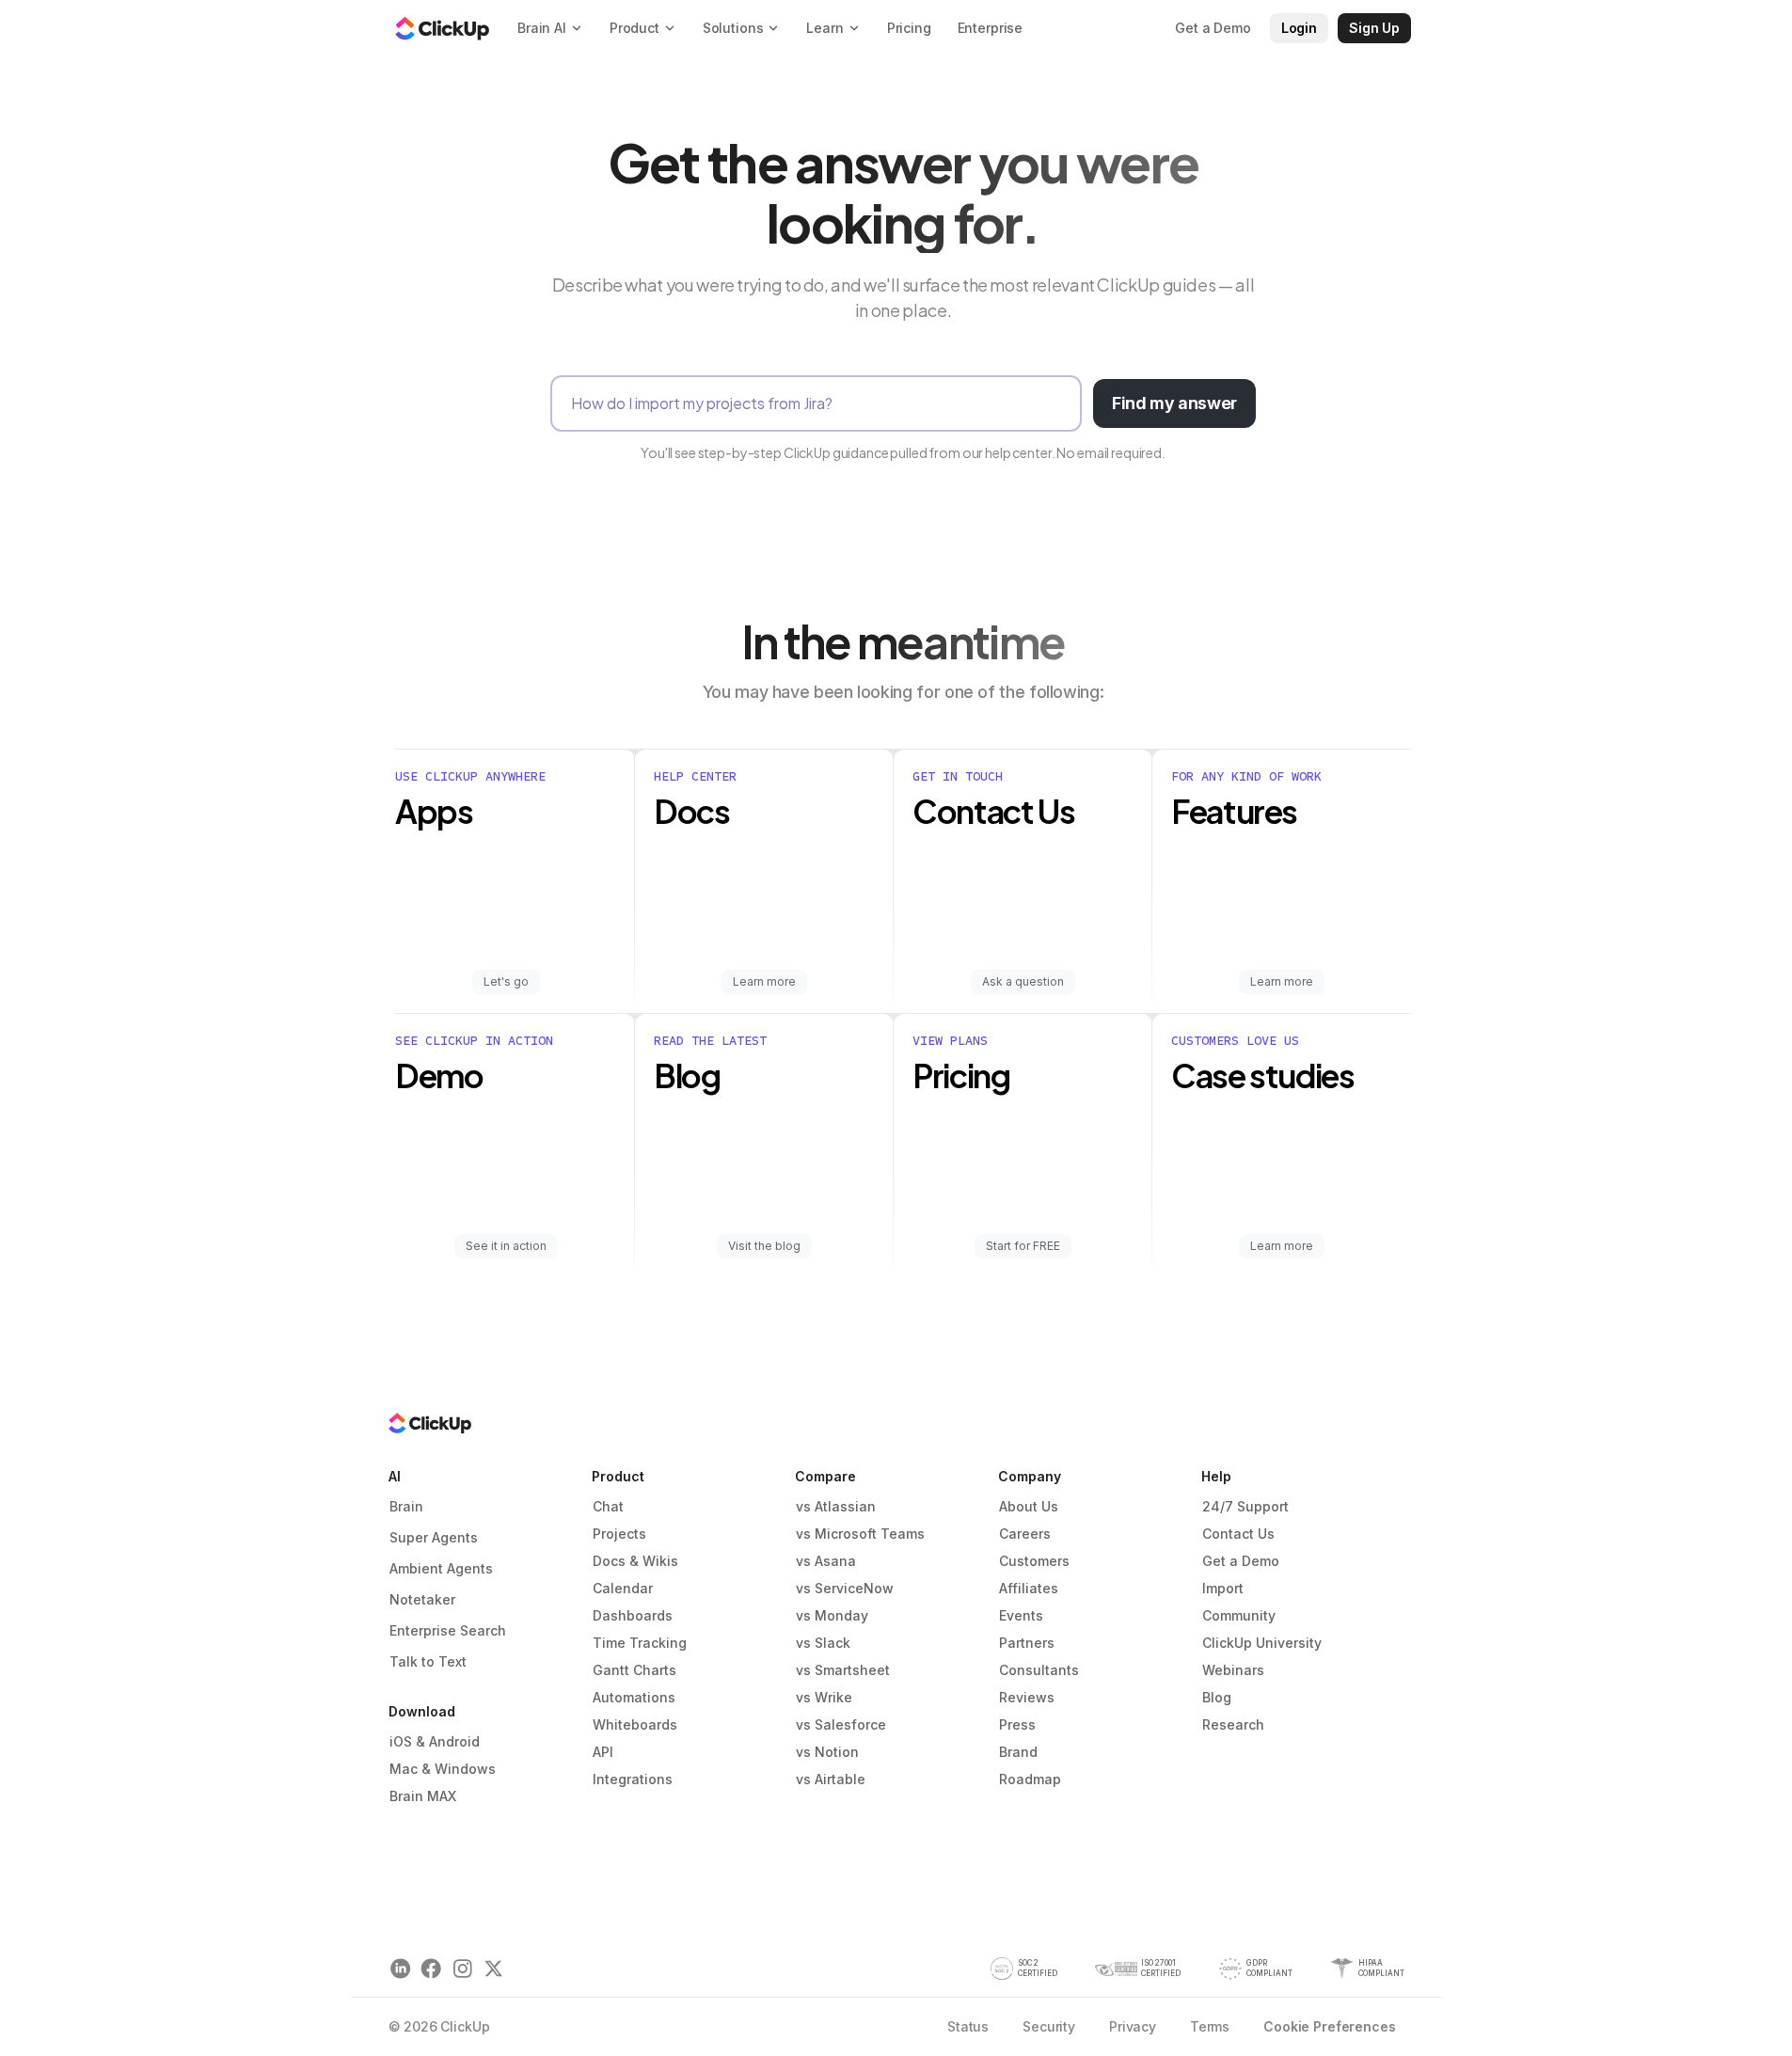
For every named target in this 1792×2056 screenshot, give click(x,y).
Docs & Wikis (635, 1561)
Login (1299, 28)
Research (1233, 1724)
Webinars (1233, 1670)
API (603, 1752)
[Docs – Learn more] (764, 881)
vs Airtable (831, 1779)
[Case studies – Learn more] (1282, 1146)
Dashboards (633, 1615)
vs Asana (826, 1561)
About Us (1029, 1506)
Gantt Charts (634, 1670)
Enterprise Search (448, 1630)
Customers (1034, 1561)
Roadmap (1030, 1779)
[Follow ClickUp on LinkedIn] (400, 1969)
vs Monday (832, 1615)
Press (1017, 1724)
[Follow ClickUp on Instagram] (462, 1969)
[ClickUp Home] (442, 28)
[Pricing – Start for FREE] (1023, 1146)
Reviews (1027, 1697)
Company (1030, 1476)
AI (395, 1476)
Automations (634, 1697)
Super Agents (434, 1537)
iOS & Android (435, 1741)
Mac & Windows (443, 1769)
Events (1021, 1615)
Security (1049, 2026)
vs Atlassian (836, 1506)
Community (1239, 1615)
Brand (1018, 1752)
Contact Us (1238, 1534)
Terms (1210, 2026)
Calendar (623, 1588)
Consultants (1039, 1670)
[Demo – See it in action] (515, 1146)
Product (618, 1476)
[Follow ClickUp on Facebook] (431, 1969)
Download (422, 1711)
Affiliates (1029, 1588)
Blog (1217, 1697)
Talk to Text (428, 1661)
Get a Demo (1241, 1561)
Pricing (909, 28)
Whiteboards (635, 1724)
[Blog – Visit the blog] (764, 1146)
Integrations (633, 1779)
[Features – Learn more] (1282, 881)
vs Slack (823, 1643)
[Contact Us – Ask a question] (1023, 881)
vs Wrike (824, 1697)
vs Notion (827, 1752)
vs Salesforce (841, 1724)
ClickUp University (1262, 1643)
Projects (619, 1534)
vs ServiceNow (845, 1588)
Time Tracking (640, 1643)
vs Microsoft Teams (860, 1534)
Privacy (1133, 2026)
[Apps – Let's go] (515, 881)
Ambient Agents (441, 1568)
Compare (825, 1476)
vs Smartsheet (843, 1670)
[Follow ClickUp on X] (493, 1969)
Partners (1027, 1643)
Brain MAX (423, 1796)
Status (968, 2026)
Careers (1025, 1534)
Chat (608, 1506)
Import (1223, 1588)
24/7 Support (1245, 1506)
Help (1216, 1476)
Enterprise (991, 28)
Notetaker (422, 1599)
